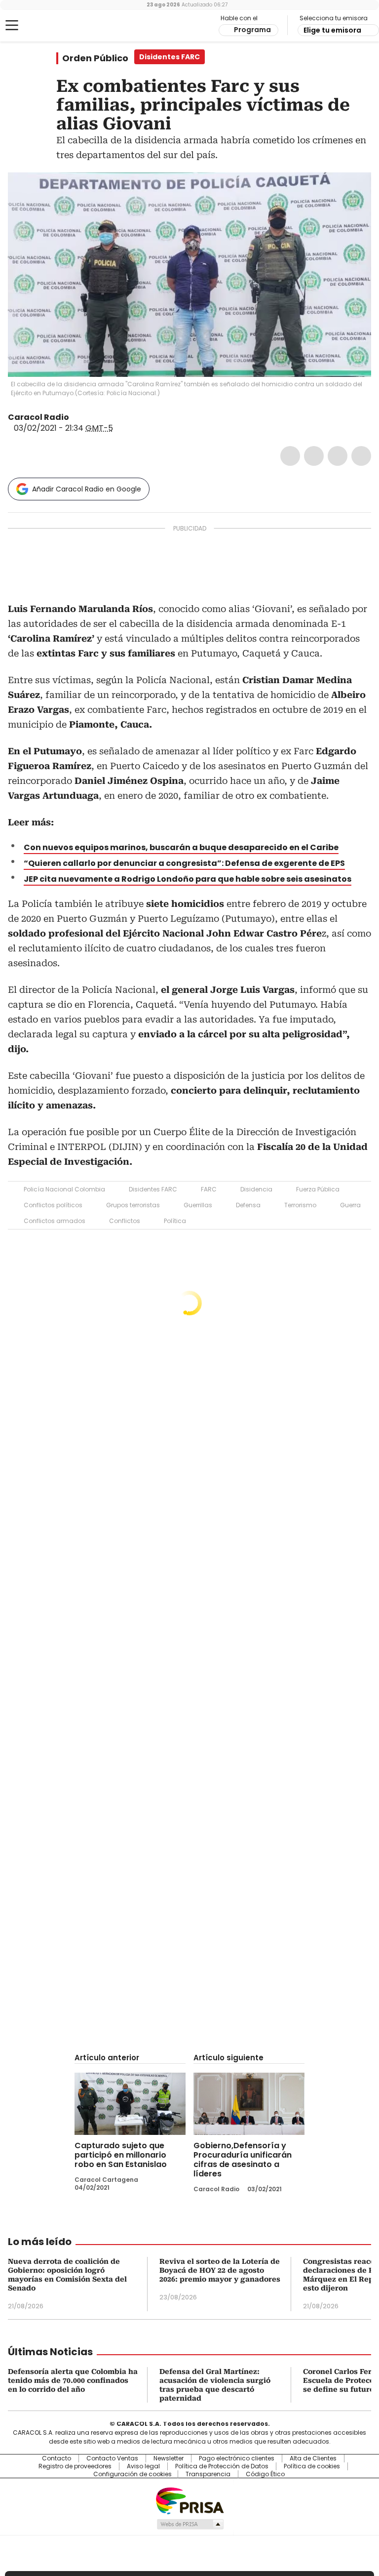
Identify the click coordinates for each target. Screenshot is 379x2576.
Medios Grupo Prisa (190, 2524)
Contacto (57, 2458)
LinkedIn (338, 456)
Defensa (248, 1205)
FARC (209, 1189)
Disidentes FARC (153, 1189)
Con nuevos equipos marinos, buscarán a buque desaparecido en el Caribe (181, 847)
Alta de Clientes (313, 2458)
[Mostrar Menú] (12, 25)
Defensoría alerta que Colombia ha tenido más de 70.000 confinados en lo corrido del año (73, 2380)
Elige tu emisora (332, 30)
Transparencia (208, 2474)
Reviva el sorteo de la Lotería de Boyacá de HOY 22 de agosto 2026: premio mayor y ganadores (220, 2270)
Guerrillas (198, 1205)
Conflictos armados (55, 1221)
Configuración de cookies (133, 2474)
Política (175, 1221)
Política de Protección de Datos (222, 2466)
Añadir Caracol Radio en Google (87, 489)
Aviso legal (143, 2466)
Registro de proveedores (75, 2466)
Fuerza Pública (318, 1189)
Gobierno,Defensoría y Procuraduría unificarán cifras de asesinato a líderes (243, 2160)
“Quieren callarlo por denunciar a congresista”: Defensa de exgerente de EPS (184, 863)
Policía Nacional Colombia (64, 1189)
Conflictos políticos (53, 1205)
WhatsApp (361, 456)
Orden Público (95, 58)
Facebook (290, 456)
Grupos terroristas (133, 1205)
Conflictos (125, 1221)
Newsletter (169, 2458)
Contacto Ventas (112, 2458)
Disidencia (256, 1189)
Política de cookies (312, 2466)
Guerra (350, 1205)
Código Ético (265, 2474)
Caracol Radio (47, 26)
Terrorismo (300, 1205)
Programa (252, 30)
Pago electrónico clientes (237, 2458)
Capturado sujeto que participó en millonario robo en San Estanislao (121, 2155)
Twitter (314, 456)
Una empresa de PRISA (189, 2500)
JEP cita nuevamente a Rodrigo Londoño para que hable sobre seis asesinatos (188, 879)
